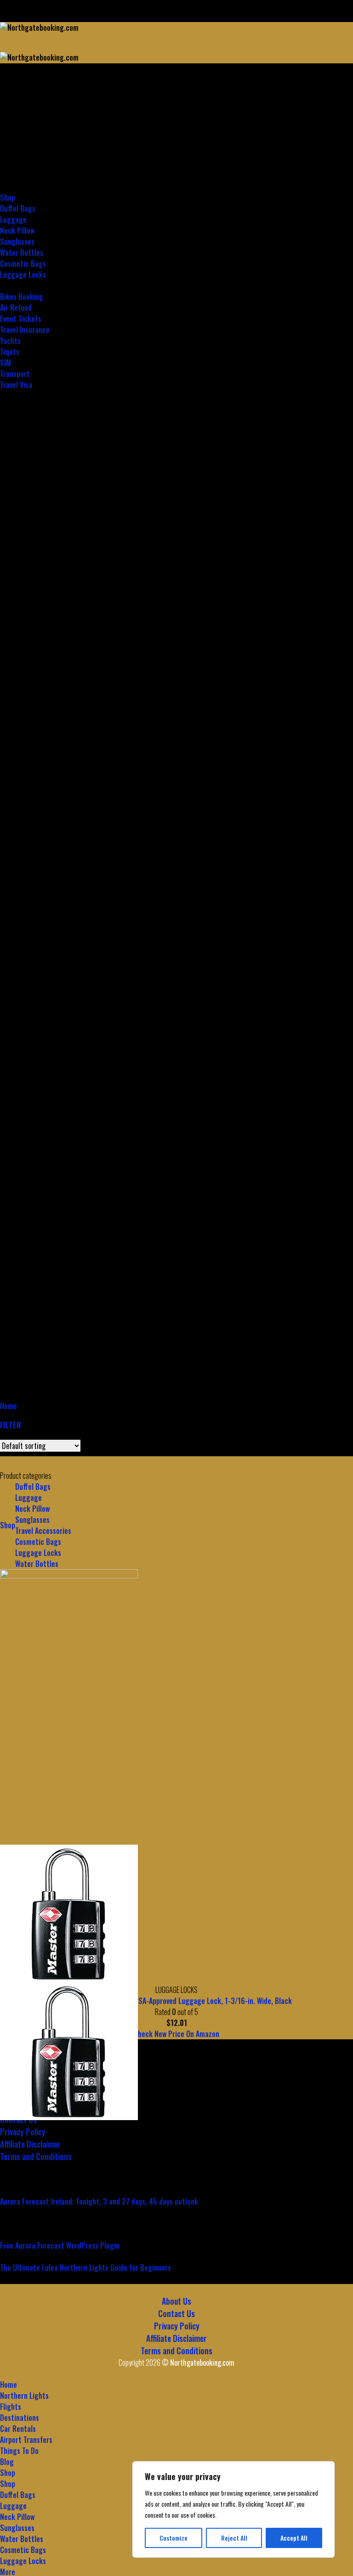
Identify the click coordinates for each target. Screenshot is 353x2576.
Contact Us (176, 2313)
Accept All (294, 2538)
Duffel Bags (18, 2495)
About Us (176, 2301)
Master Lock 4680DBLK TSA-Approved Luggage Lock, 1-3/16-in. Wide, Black (177, 2001)
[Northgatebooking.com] (57, 52)
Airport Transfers (26, 2440)
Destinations (20, 131)
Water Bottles (37, 1564)
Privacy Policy (23, 2132)
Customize (174, 2538)
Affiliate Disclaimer (30, 2144)
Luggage (28, 1498)
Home (9, 98)
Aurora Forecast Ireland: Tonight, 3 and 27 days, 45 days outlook (99, 2201)
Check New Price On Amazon (176, 2034)
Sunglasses (32, 1520)
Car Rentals (18, 142)
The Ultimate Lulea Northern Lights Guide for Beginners (85, 2267)
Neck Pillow (32, 1509)
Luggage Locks (38, 1553)
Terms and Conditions (36, 2156)
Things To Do (19, 2451)
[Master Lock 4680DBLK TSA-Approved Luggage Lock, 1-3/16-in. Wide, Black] (69, 1914)
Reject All (234, 2538)
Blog (7, 2462)
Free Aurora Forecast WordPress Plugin (60, 2245)
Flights (11, 120)
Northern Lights (24, 109)
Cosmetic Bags (38, 1542)
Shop (8, 1525)
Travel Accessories (43, 1531)
